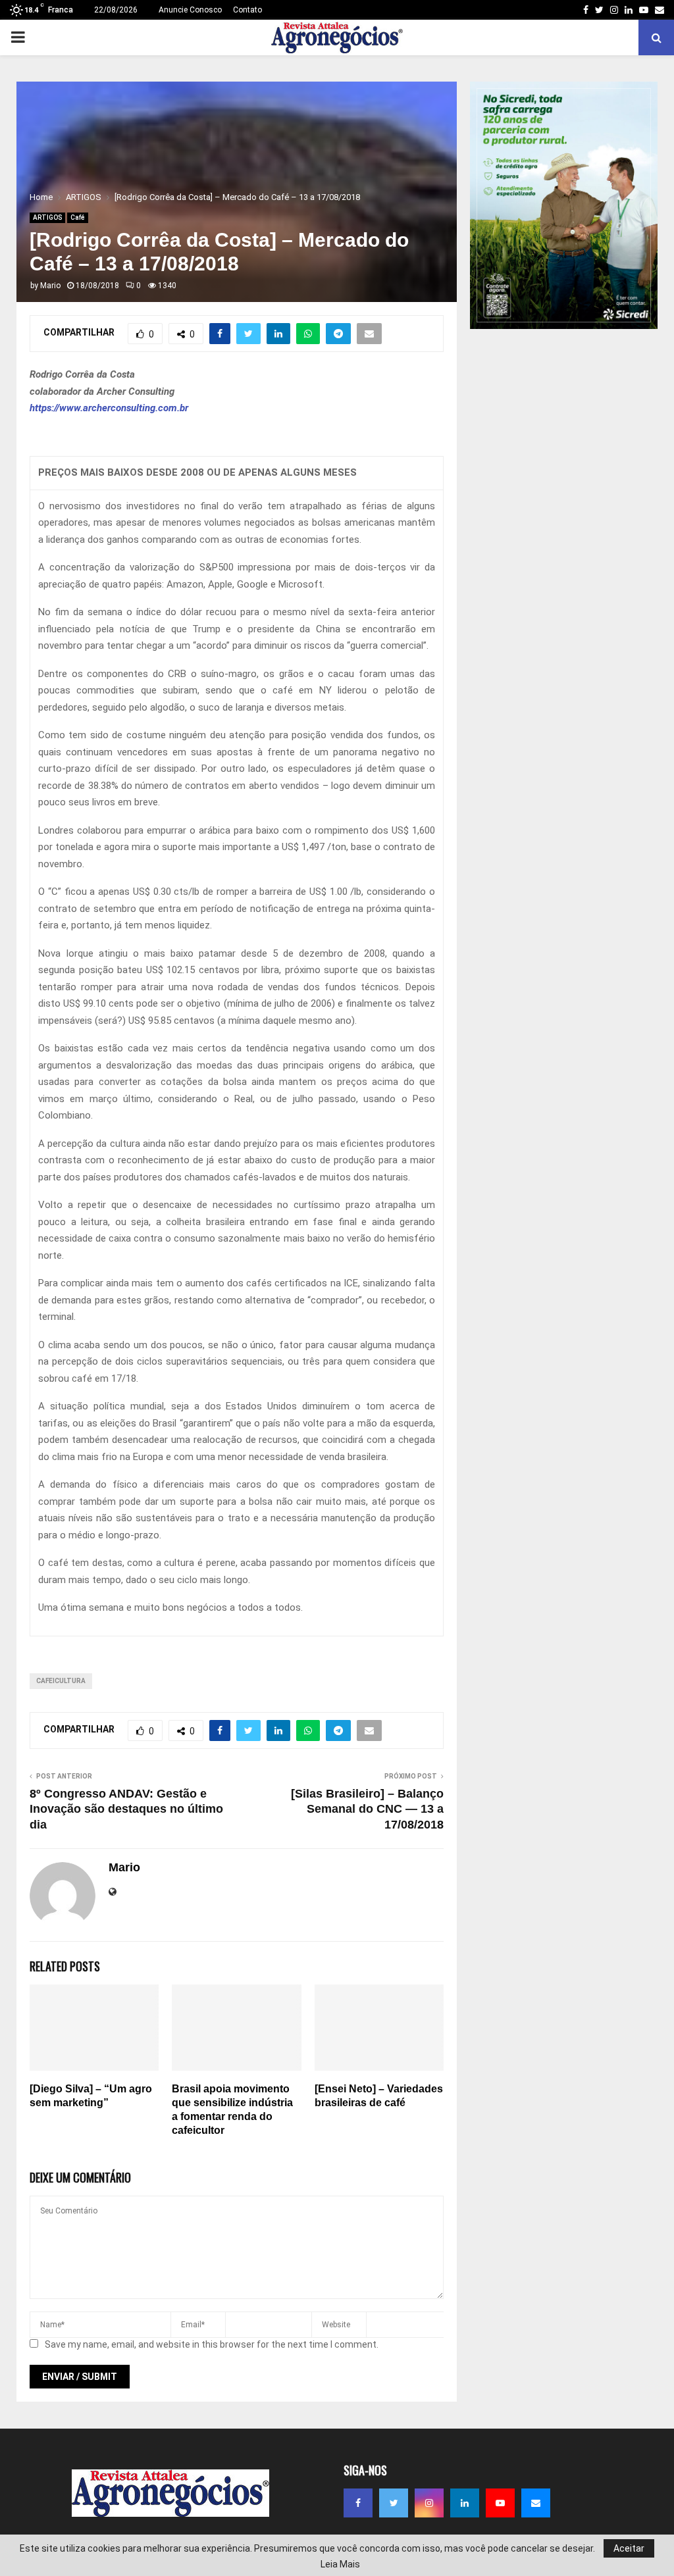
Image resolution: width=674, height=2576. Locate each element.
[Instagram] (429, 2503)
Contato (247, 10)
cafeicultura (61, 1681)
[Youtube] (500, 2503)
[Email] (536, 2503)
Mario (50, 286)
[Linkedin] (465, 2503)
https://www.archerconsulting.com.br (109, 408)
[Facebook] (358, 2503)
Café (78, 217)
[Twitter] (394, 2503)
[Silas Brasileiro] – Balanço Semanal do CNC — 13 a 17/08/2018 (367, 1809)
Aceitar (629, 2548)
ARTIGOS (47, 217)
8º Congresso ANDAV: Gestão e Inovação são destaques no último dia (126, 1809)
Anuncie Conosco (190, 10)
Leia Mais (340, 2564)
